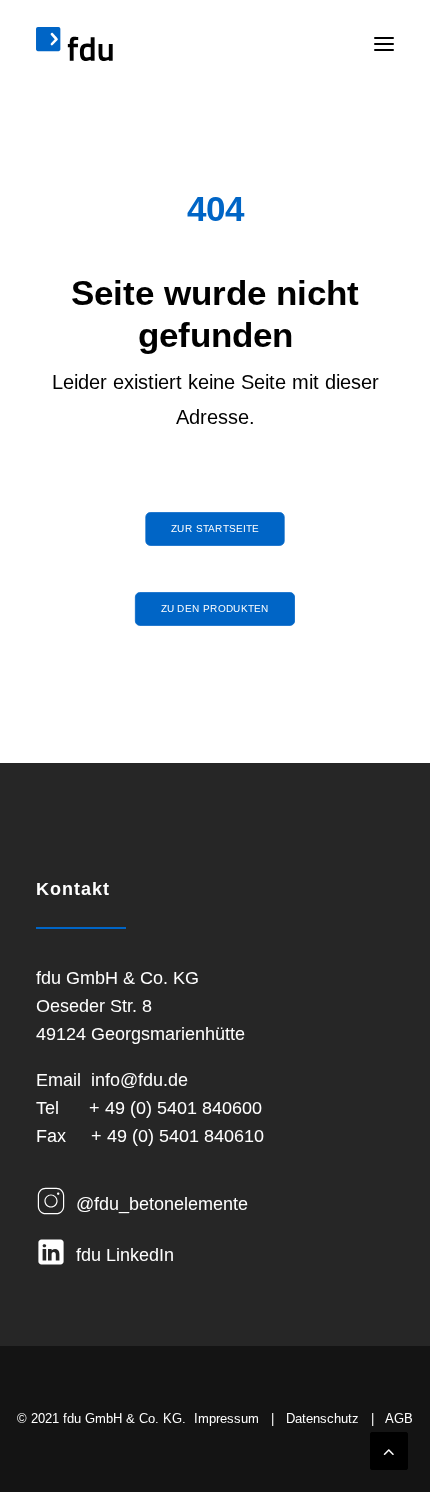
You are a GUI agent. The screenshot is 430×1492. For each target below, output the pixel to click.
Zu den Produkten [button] (215, 608)
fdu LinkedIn (125, 1255)
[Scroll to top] (389, 1450)
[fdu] (74, 44)
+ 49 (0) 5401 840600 (175, 1108)
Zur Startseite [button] (215, 528)
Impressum (226, 1418)
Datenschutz (322, 1418)
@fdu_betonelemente (162, 1204)
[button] (384, 44)
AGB (399, 1418)
